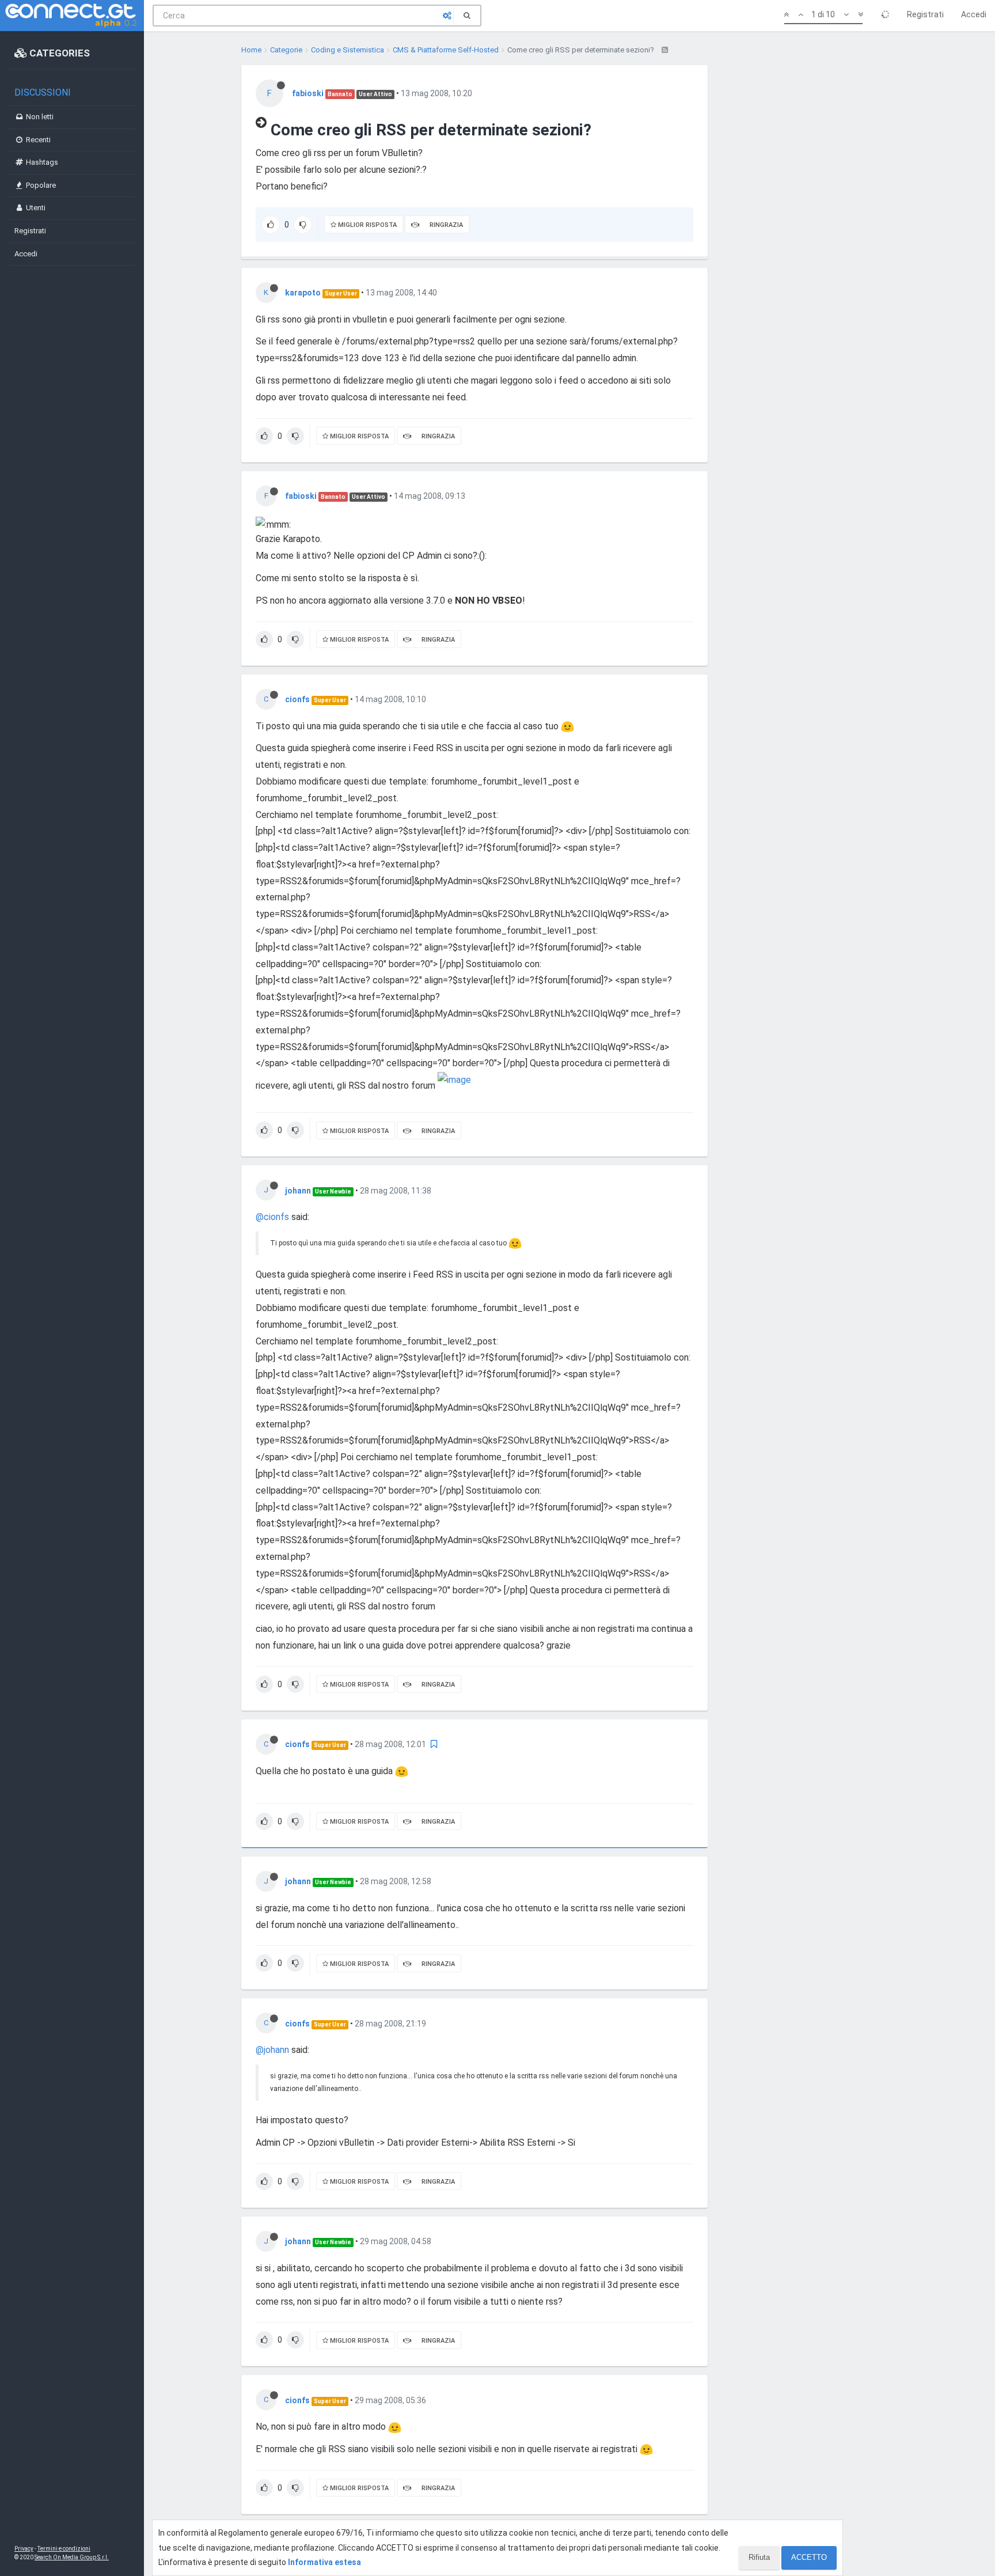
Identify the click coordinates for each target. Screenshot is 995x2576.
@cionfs (272, 1217)
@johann (272, 2050)
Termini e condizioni (64, 2549)
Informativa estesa (324, 2562)
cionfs (297, 699)
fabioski (308, 93)
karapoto (303, 293)
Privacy (24, 2549)
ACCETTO (809, 2557)
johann (298, 1191)
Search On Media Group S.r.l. (72, 2557)
